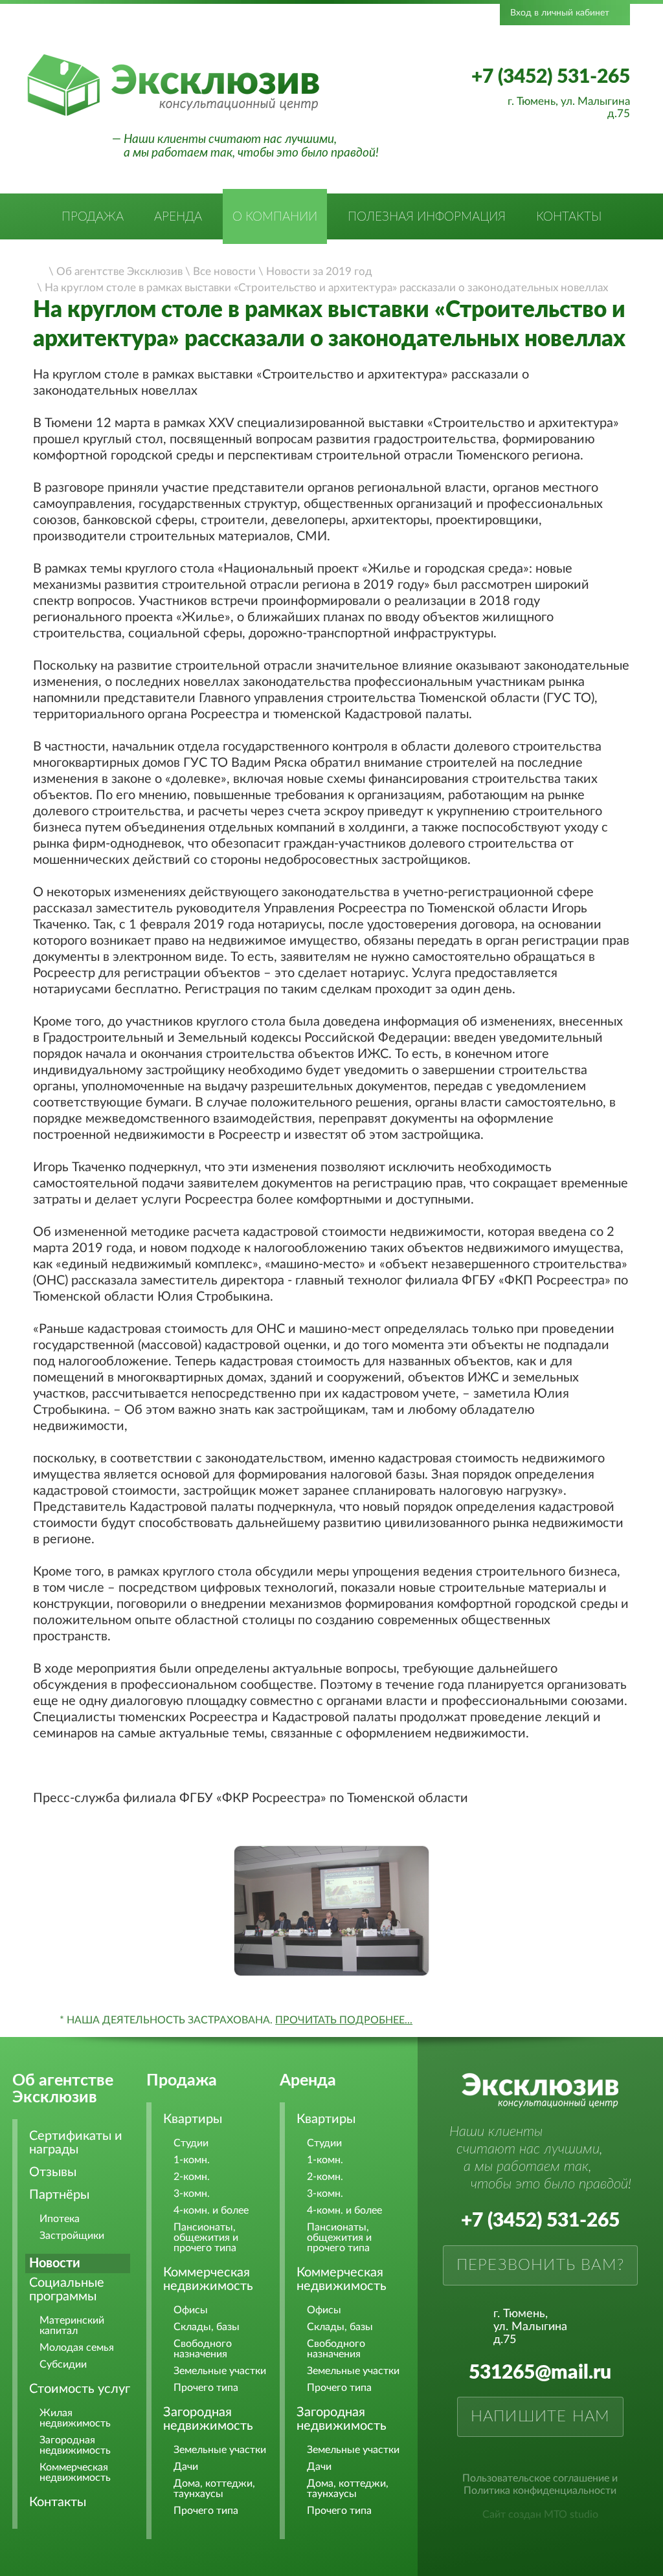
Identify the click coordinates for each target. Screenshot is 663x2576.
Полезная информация (427, 217)
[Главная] (40, 270)
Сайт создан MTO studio (540, 2515)
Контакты (569, 217)
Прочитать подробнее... (344, 2020)
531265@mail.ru (540, 2373)
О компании (275, 217)
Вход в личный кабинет (560, 13)
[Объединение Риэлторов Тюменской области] (177, 34)
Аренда (178, 217)
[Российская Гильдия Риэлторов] (269, 34)
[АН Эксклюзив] (173, 114)
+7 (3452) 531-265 (551, 77)
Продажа (93, 217)
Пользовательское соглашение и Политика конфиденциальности (540, 2484)
